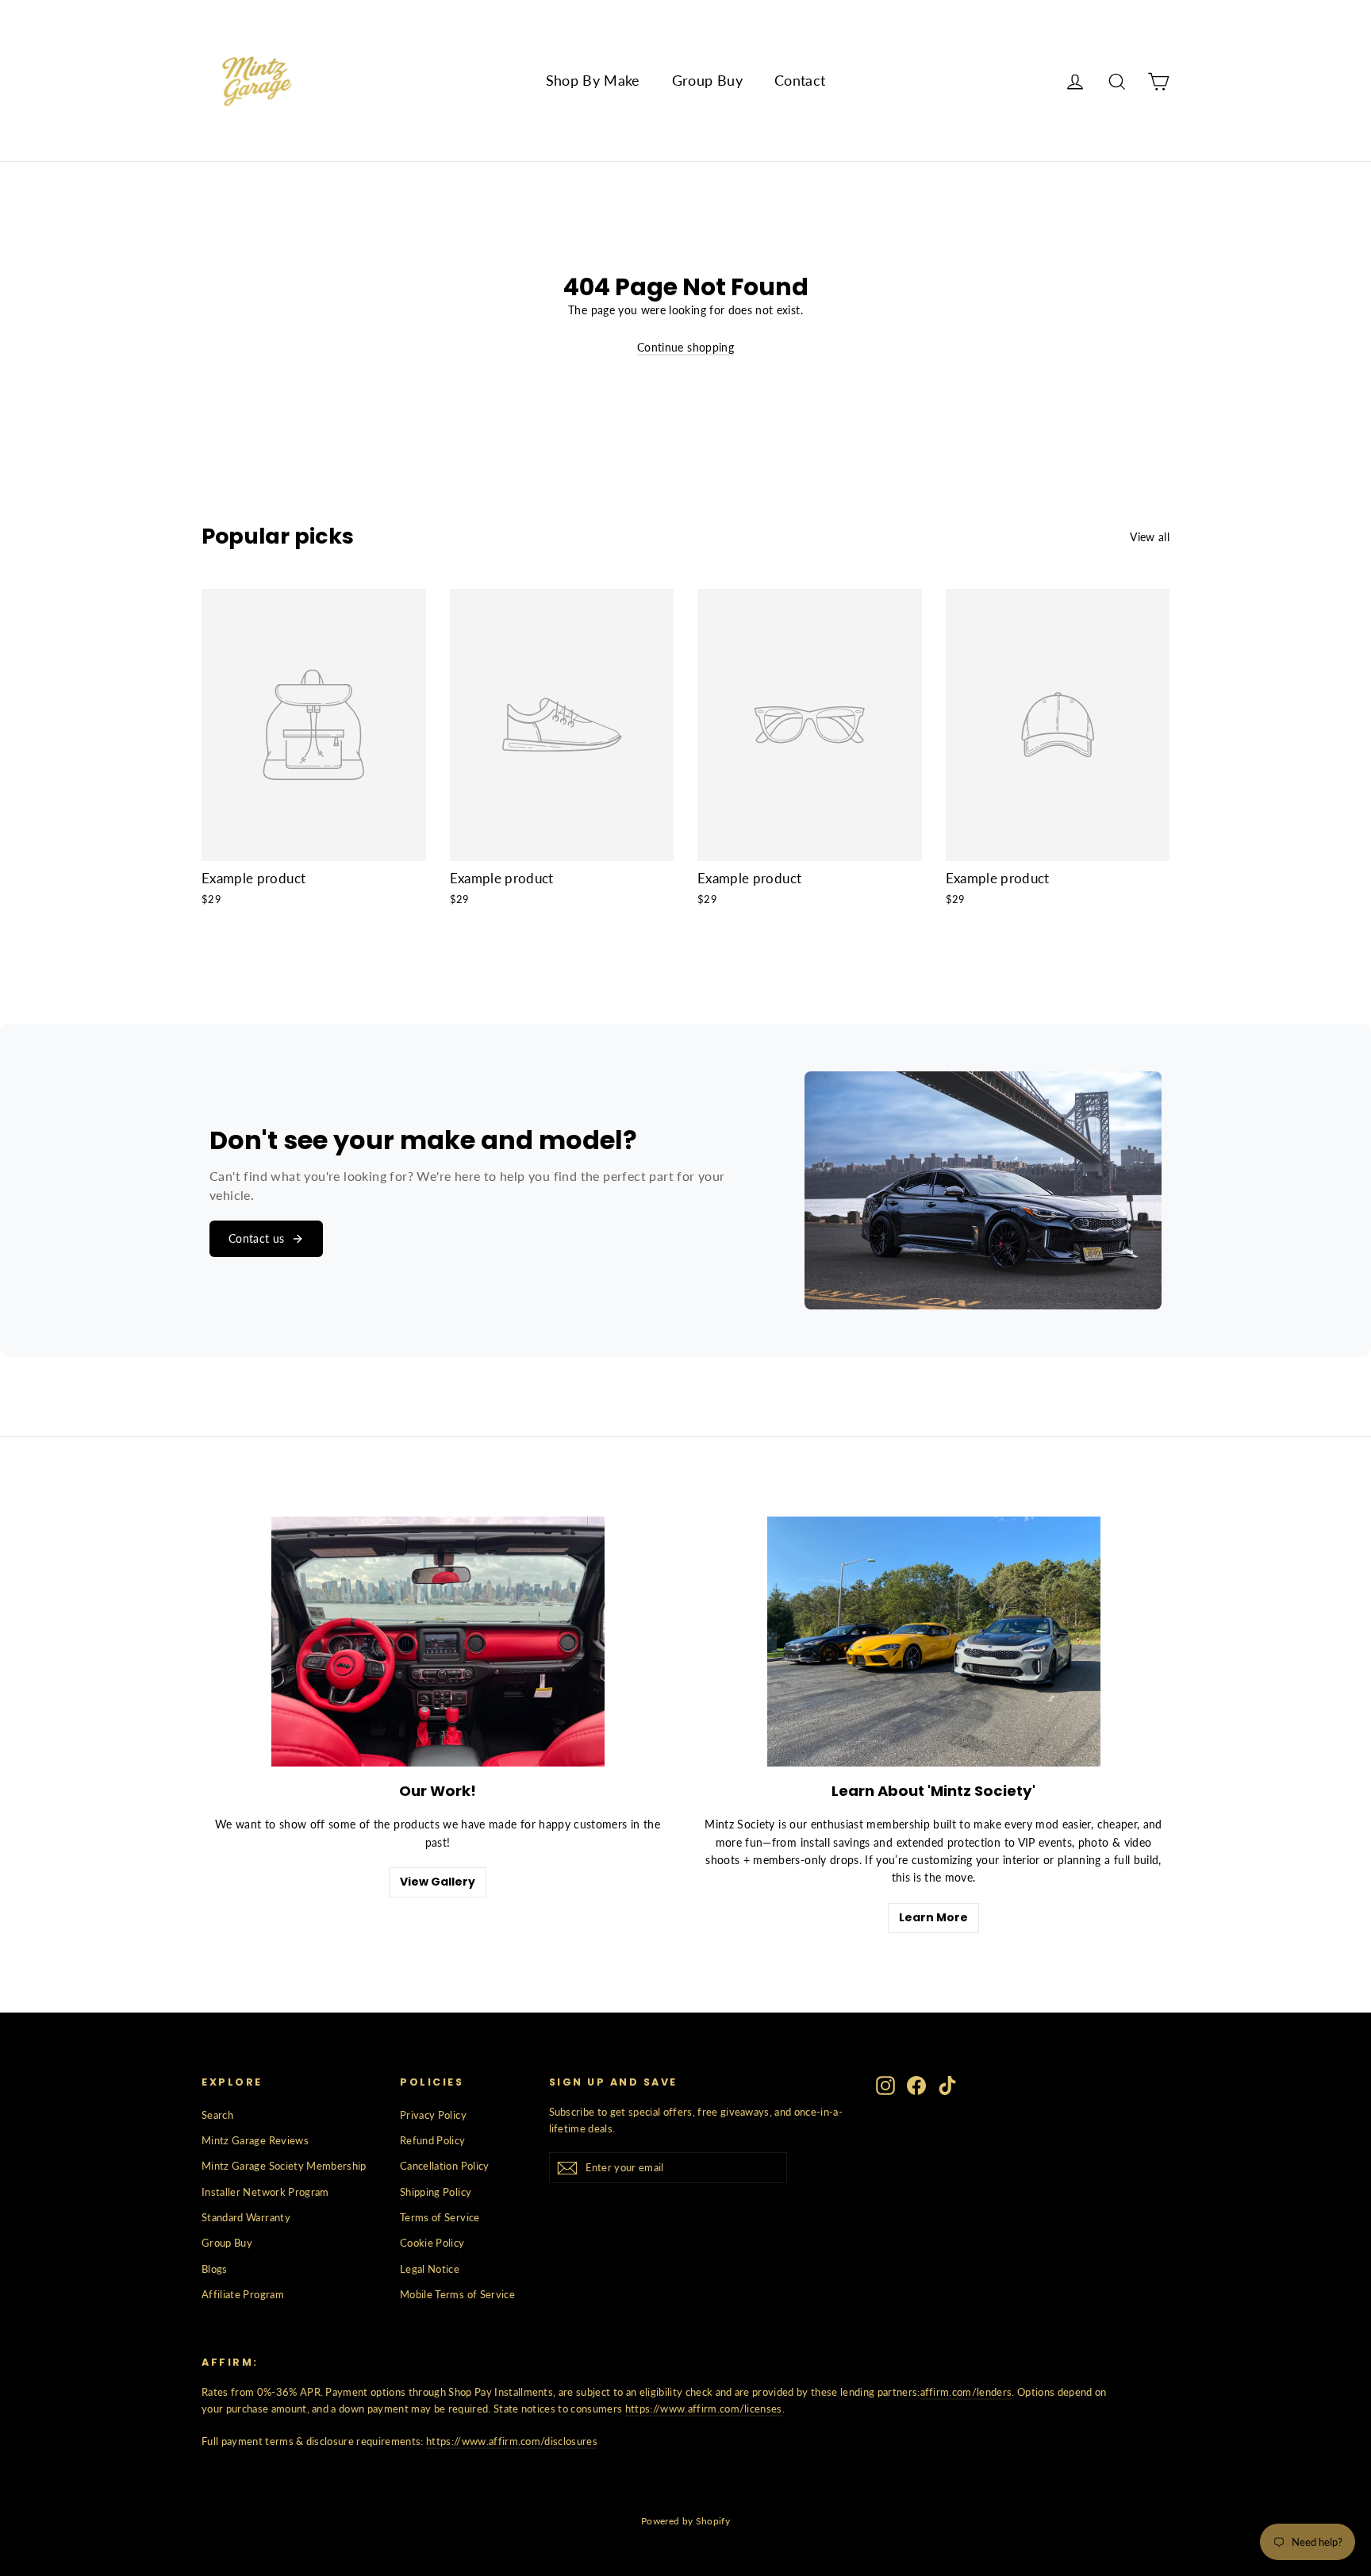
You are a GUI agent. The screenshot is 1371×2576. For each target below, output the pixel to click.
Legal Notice (430, 2269)
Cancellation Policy (445, 2166)
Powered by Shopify (685, 2521)
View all (1150, 537)
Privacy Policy (433, 2115)
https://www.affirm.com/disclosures (512, 2441)
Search (217, 2115)
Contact (800, 80)
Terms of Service (440, 2217)
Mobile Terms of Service (457, 2294)
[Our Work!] (438, 1642)
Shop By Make (593, 80)
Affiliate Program (243, 2294)
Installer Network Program (265, 2192)
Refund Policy (433, 2140)
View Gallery (438, 1882)
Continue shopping (685, 347)
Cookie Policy (432, 2243)
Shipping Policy (436, 2192)
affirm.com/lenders (966, 2392)
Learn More (933, 1917)
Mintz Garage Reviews (255, 2140)
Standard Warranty (246, 2217)
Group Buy (707, 80)
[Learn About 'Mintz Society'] (934, 1642)
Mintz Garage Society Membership (284, 2166)
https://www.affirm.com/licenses (704, 2409)
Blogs (215, 2269)
